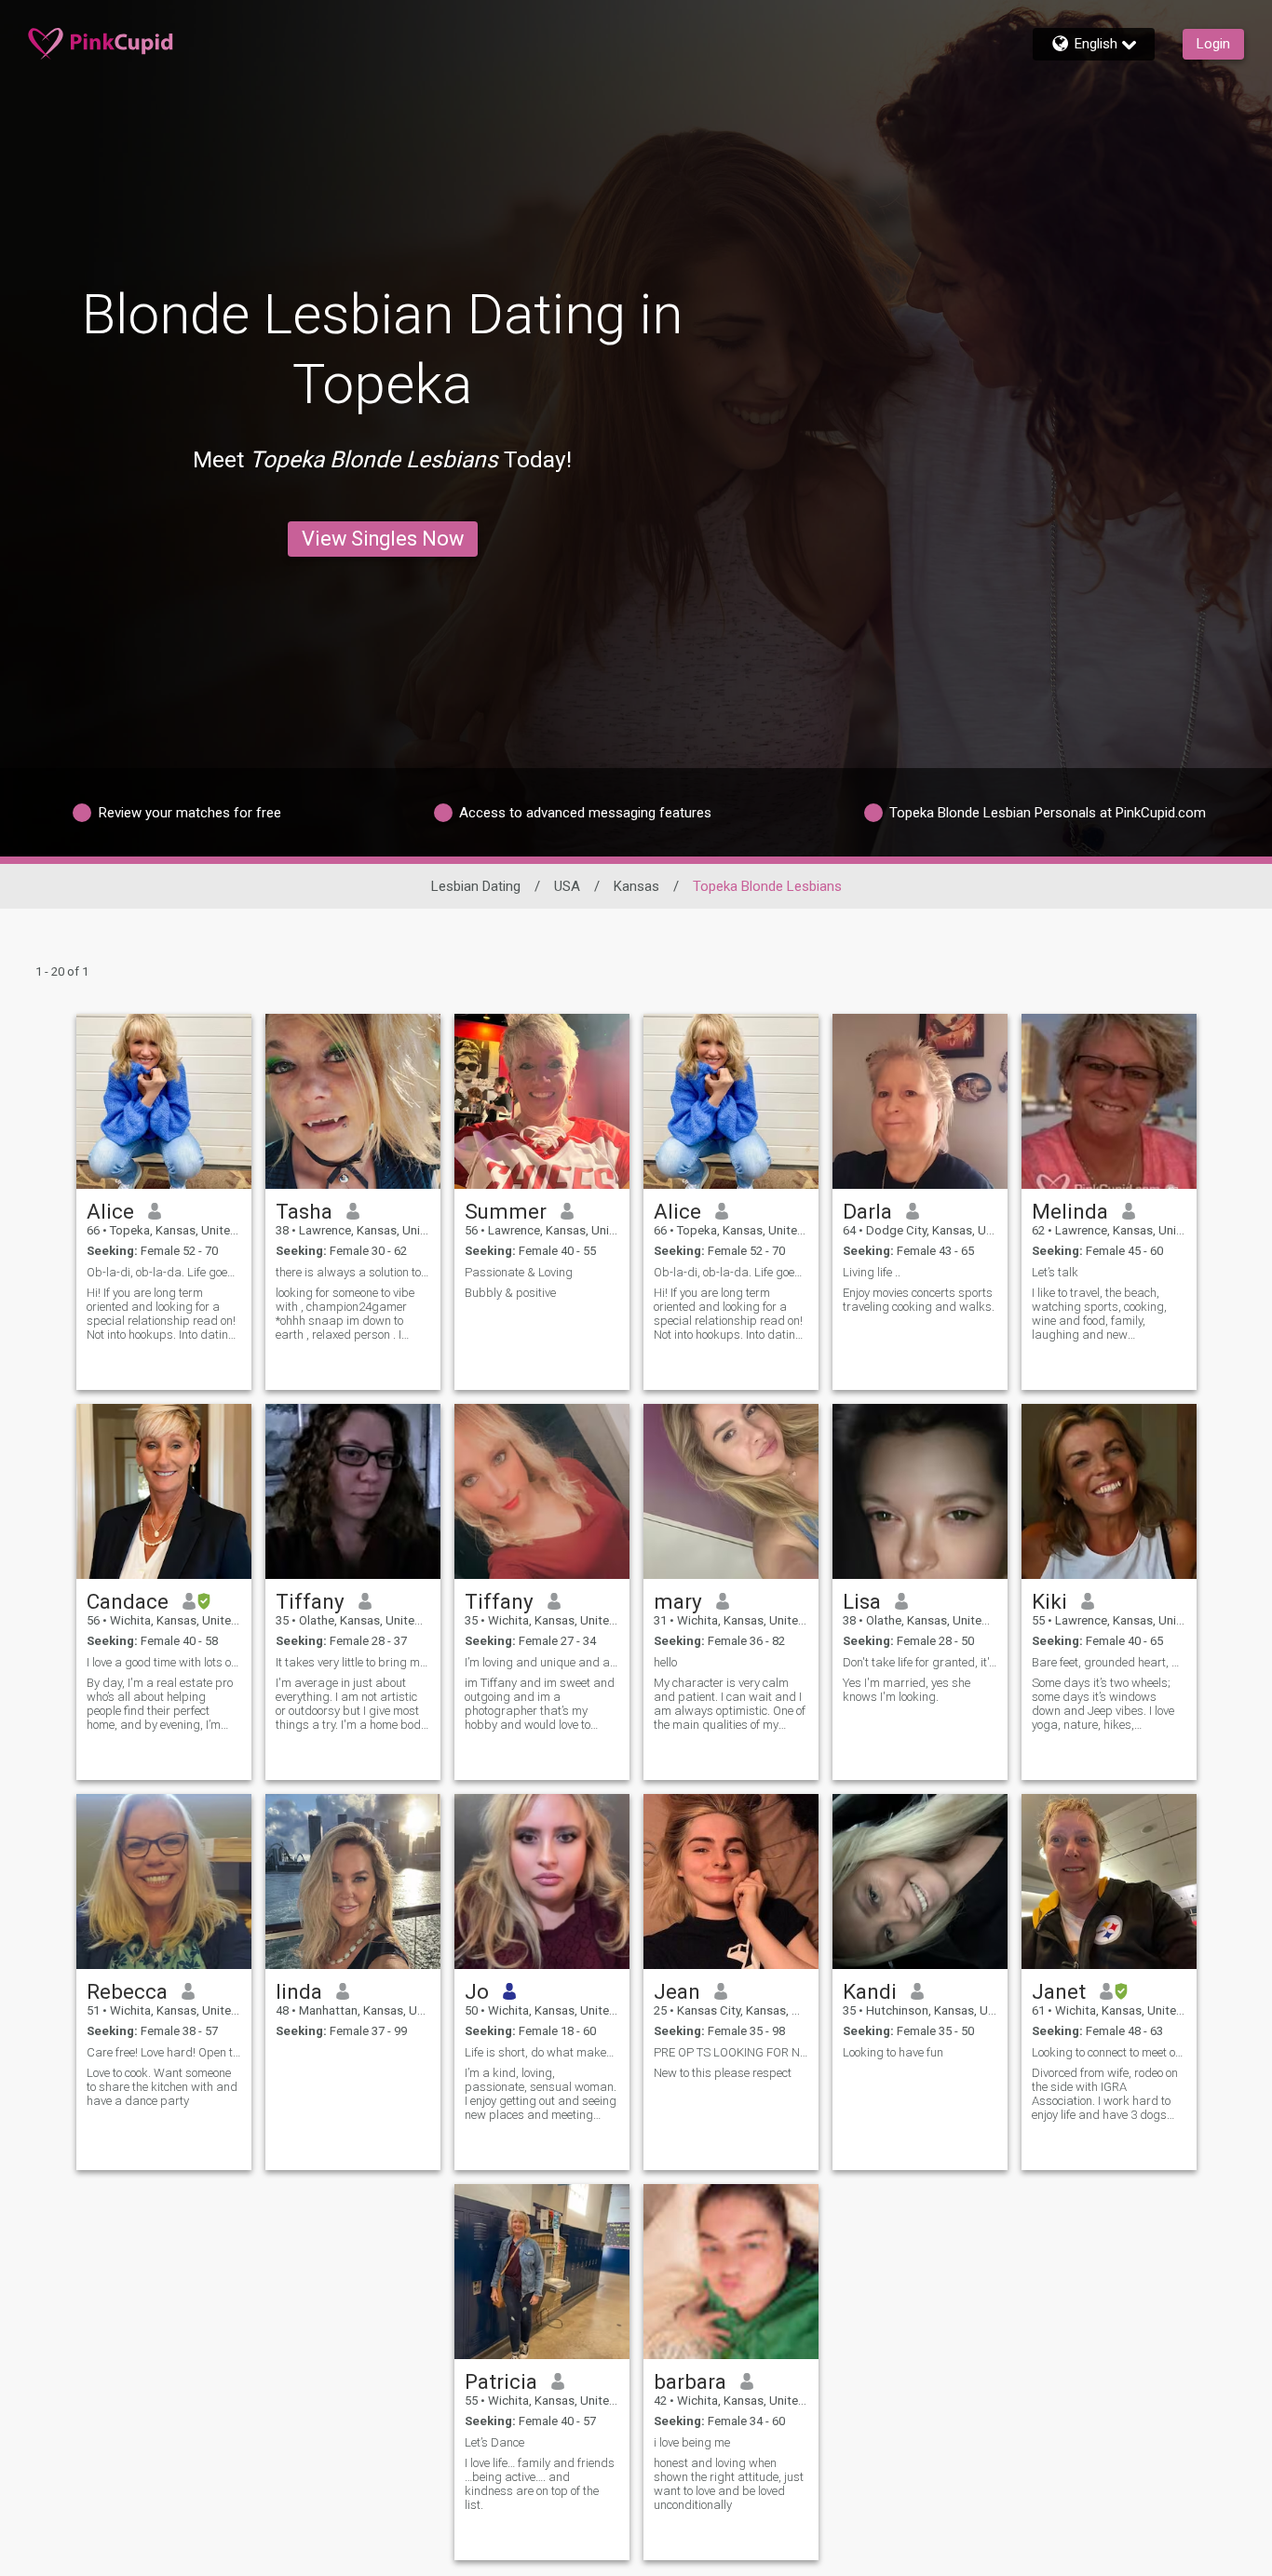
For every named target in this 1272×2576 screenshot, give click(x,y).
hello (665, 1662)
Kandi (870, 1991)
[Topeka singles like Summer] (542, 1101)
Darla (867, 1211)
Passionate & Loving (519, 1272)
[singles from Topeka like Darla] (920, 1101)
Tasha (304, 1211)
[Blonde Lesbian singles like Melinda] (1109, 1101)
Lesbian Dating (476, 886)
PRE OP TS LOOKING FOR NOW (731, 2052)
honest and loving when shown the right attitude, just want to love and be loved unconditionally (729, 2484)
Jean (677, 1991)
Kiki (1049, 1601)
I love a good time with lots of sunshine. (164, 1662)
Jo (477, 1991)
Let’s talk (1055, 1272)
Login (1213, 44)
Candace (128, 1601)
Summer (506, 1211)
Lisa (862, 1601)
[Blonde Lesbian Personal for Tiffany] (542, 1491)
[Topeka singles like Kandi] (920, 1881)
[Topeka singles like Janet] (1109, 1881)
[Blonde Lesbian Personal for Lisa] (920, 1491)
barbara (690, 2381)
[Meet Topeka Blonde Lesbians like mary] (731, 1491)
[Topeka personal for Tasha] (353, 1101)
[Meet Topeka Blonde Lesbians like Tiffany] (353, 1491)
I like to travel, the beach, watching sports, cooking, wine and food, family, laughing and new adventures (1099, 1314)
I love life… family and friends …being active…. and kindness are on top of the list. (540, 2484)
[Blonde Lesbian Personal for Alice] (164, 1101)
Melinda (1070, 1211)
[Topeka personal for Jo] (542, 1881)
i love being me (692, 2442)
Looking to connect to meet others (1109, 2052)
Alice (110, 1211)
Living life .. (872, 1272)
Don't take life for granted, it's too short (920, 1662)
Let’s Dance (494, 2442)
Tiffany (310, 1601)
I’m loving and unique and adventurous (542, 1662)
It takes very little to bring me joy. (353, 1662)
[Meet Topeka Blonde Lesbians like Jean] (731, 1881)
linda (299, 1991)
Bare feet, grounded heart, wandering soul (1109, 1662)
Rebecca (127, 1991)
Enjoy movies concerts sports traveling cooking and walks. (919, 1300)
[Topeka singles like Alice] (731, 1101)
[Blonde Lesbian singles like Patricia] (542, 2272)
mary (678, 1601)
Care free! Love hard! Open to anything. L (164, 2052)
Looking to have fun (893, 2052)
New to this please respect (723, 2073)
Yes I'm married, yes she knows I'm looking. (907, 1690)
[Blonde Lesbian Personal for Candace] (164, 1491)
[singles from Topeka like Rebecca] (164, 1881)
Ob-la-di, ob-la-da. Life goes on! (164, 1272)
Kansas (636, 886)
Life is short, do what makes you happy (542, 2052)
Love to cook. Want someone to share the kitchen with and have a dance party (162, 2087)
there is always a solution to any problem (353, 1272)
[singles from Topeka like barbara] (731, 2272)
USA (567, 886)
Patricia (501, 2381)
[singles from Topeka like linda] (353, 1881)
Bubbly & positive (510, 1293)
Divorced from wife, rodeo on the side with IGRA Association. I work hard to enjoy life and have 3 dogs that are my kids (1105, 2094)
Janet (1059, 1991)
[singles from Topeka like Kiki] (1109, 1491)
